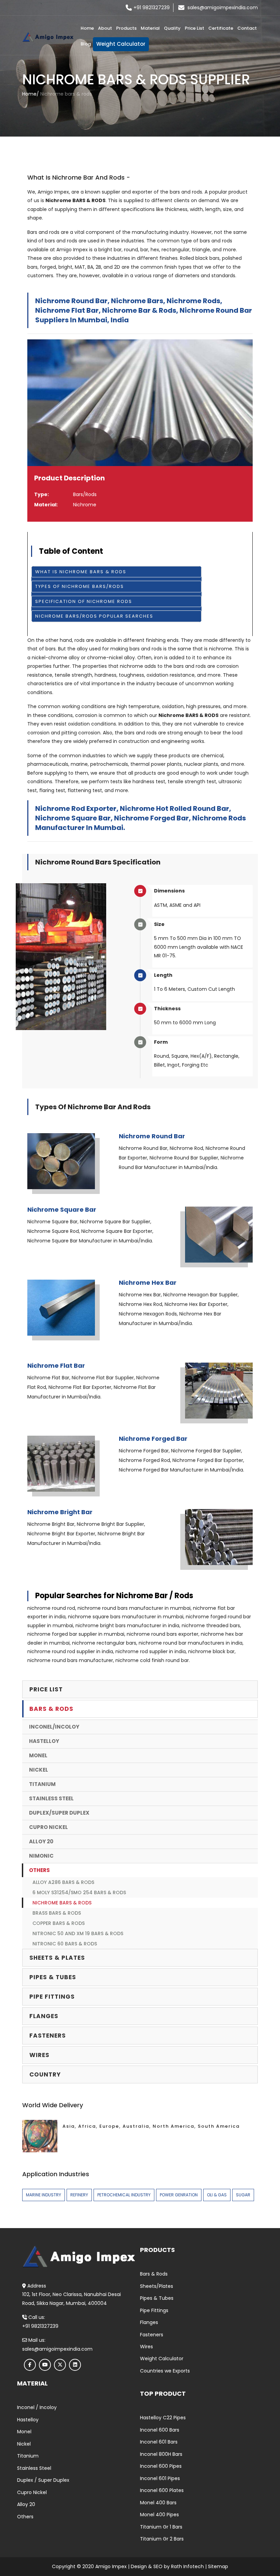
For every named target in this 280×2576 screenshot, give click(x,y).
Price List (194, 28)
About (105, 28)
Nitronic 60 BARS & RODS (65, 1944)
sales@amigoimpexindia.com (223, 8)
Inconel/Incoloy (54, 1727)
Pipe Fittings (154, 2310)
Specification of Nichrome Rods (84, 601)
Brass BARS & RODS (57, 1913)
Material (150, 28)
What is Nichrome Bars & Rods (81, 572)
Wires (146, 2347)
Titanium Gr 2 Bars (162, 2539)
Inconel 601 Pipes (160, 2478)
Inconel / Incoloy (37, 2407)
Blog (86, 44)
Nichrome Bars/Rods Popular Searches (94, 616)
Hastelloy (44, 1741)
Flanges (149, 2322)
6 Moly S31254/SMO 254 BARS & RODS (79, 1892)
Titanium (42, 1784)
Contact (247, 28)
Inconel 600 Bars (160, 2430)
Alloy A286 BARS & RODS (63, 1882)
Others (39, 1870)
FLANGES (44, 2016)
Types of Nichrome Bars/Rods (80, 586)
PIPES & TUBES (53, 1977)
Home (87, 28)
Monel (38, 1755)
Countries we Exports (165, 2371)
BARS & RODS (51, 1709)
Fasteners (152, 2335)
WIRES (39, 2055)
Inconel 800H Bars (161, 2454)
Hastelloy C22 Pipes (163, 2418)
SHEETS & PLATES (57, 1958)
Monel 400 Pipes (159, 2515)
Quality (172, 28)
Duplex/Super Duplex (59, 1813)
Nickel (39, 1770)
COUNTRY (45, 2074)
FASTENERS (48, 2036)
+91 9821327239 (152, 8)
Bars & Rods (154, 2274)
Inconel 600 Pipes (161, 2466)
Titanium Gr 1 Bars (161, 2527)
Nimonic (41, 1856)
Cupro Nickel (48, 1827)
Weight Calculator (121, 44)
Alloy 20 (41, 1841)
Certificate (221, 28)
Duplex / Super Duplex (43, 2480)
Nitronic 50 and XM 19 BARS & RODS (78, 1933)
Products (126, 28)
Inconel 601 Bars (159, 2442)
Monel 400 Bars (158, 2503)
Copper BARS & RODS (59, 1923)
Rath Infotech (187, 2566)
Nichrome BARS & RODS (62, 1903)
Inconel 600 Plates (162, 2490)
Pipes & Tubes (157, 2298)
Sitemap (218, 2566)
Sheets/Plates (157, 2286)
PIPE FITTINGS (52, 1997)
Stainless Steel (51, 1798)
